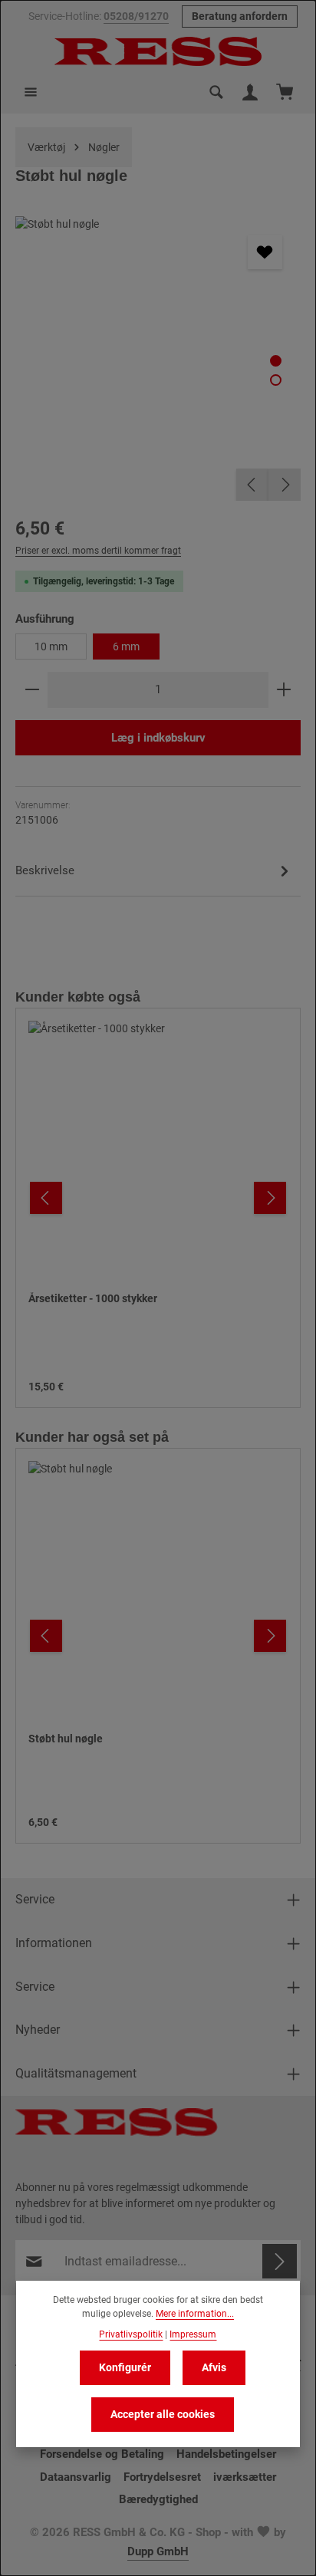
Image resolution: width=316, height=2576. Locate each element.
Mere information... (195, 2314)
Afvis (214, 2367)
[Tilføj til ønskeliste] (265, 252)
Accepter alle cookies (163, 2414)
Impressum (193, 2334)
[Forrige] (252, 485)
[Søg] (216, 92)
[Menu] (31, 92)
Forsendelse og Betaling (102, 2454)
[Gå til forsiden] (158, 51)
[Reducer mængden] (32, 689)
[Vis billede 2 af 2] (276, 380)
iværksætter (245, 2477)
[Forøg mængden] (284, 689)
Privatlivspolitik (131, 2334)
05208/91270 (136, 16)
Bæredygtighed (158, 2499)
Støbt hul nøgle (66, 1739)
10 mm (51, 646)
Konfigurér (125, 2367)
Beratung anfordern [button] (240, 16)
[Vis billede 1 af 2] (276, 361)
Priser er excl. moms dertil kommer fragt (98, 551)
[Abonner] (280, 2261)
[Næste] (285, 485)
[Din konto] (250, 92)
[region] (158, 359)
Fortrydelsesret (162, 2477)
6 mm (126, 646)
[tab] (154, 873)
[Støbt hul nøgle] (158, 359)
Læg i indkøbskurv (158, 738)
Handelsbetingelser (226, 2454)
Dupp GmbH (158, 2551)
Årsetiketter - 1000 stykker (93, 1298)
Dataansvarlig (76, 2477)
